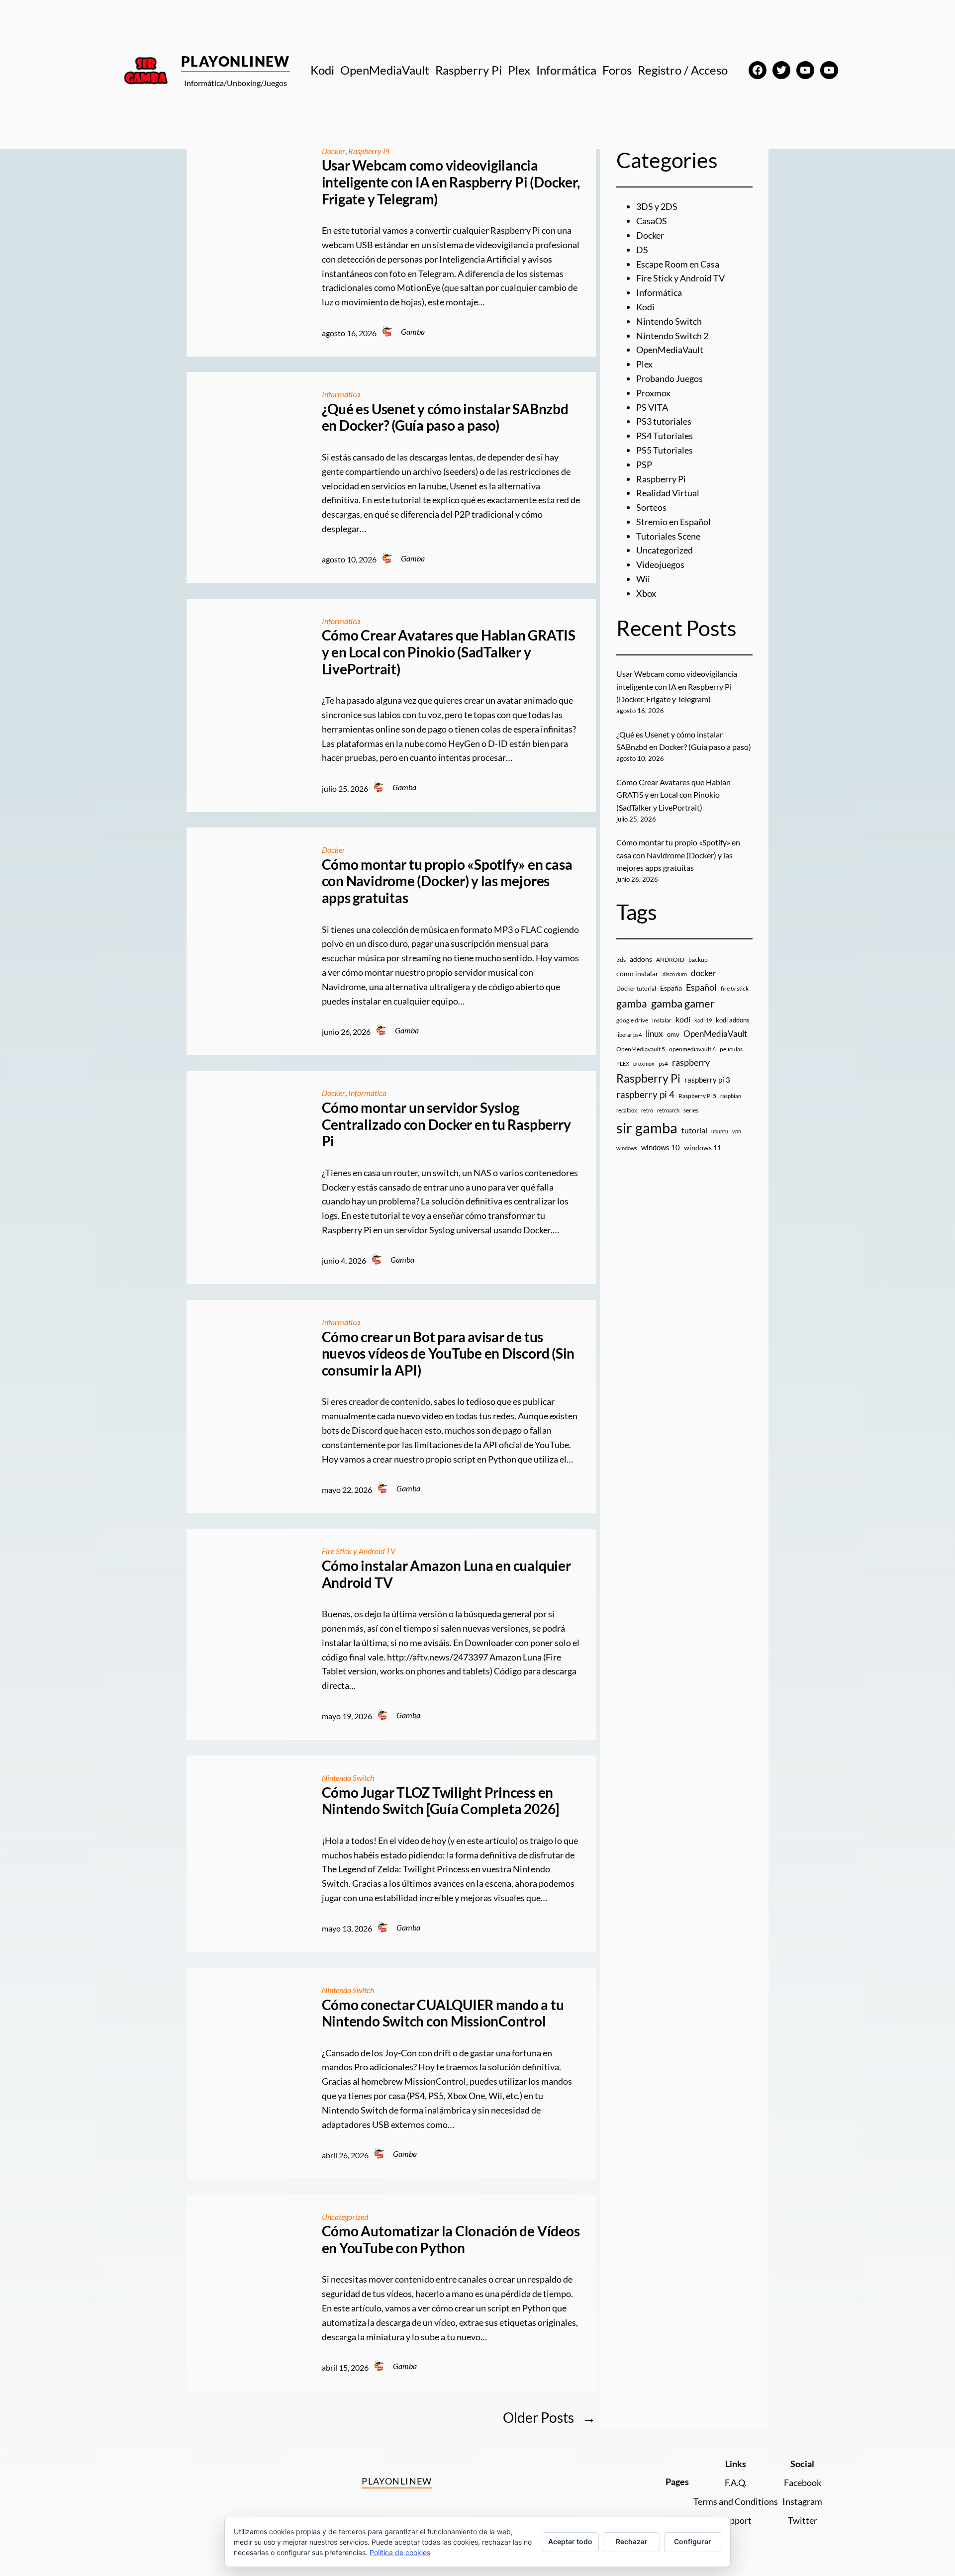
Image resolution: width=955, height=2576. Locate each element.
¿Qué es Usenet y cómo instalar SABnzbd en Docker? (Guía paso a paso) (445, 417)
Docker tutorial (636, 988)
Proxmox (653, 393)
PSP (644, 464)
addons (641, 959)
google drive (632, 1020)
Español (701, 987)
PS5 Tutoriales (665, 450)
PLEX (623, 1063)
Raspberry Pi (369, 151)
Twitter (803, 2520)
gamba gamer (683, 1003)
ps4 (663, 1063)
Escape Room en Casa (678, 264)
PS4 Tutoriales (665, 436)
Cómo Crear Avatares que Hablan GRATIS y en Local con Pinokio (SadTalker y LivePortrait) (449, 652)
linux (654, 1034)
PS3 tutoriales (664, 421)
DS (642, 250)
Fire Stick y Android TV (359, 1551)
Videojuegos (660, 564)
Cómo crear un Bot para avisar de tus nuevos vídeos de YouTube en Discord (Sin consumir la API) (448, 1354)
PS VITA (652, 407)
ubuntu (720, 1131)
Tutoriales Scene (668, 536)
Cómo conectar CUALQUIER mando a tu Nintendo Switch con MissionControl (443, 2013)
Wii (643, 579)
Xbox (646, 593)
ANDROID (670, 960)
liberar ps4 (629, 1035)
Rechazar (632, 2541)
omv (673, 1034)
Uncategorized (345, 2217)
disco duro (675, 974)
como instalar (637, 973)
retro (647, 1110)
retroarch (668, 1110)
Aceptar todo (570, 2541)
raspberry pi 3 (707, 1080)
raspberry (691, 1062)
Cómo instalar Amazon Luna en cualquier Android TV (446, 1574)
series (691, 1110)
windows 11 (703, 1148)
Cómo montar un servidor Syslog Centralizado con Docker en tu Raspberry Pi (446, 1124)
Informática (341, 394)
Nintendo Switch (348, 1778)
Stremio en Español (673, 522)
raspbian (731, 1096)
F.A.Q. (736, 2483)
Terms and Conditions (736, 2501)
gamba (632, 1004)
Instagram (802, 2501)
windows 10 (661, 1147)
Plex (644, 364)
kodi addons (733, 1020)
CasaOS (652, 221)
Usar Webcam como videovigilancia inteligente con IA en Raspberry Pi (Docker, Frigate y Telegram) (451, 182)
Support (736, 2520)
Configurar (693, 2541)
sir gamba (647, 1128)
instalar (662, 1020)
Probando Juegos (669, 378)
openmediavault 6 (692, 1049)
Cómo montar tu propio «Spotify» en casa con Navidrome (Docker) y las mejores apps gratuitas (447, 881)
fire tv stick (735, 988)
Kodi (645, 307)
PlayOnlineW (236, 61)
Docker (334, 151)
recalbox (627, 1110)
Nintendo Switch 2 (672, 336)
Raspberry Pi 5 (697, 1096)
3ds (621, 960)
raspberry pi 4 (645, 1095)
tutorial (694, 1130)
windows (627, 1148)
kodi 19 (703, 1020)
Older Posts (549, 2417)
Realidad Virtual (668, 493)
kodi (683, 1019)
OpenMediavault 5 (641, 1049)
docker (704, 973)
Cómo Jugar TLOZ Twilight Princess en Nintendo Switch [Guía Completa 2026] (440, 1801)
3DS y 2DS (657, 206)
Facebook (803, 2483)
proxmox (644, 1063)
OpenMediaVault (670, 350)
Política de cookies (400, 2552)
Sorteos (651, 507)
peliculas (731, 1049)
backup (698, 960)
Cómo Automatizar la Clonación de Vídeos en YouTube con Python (451, 2240)
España (671, 988)
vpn (737, 1131)
